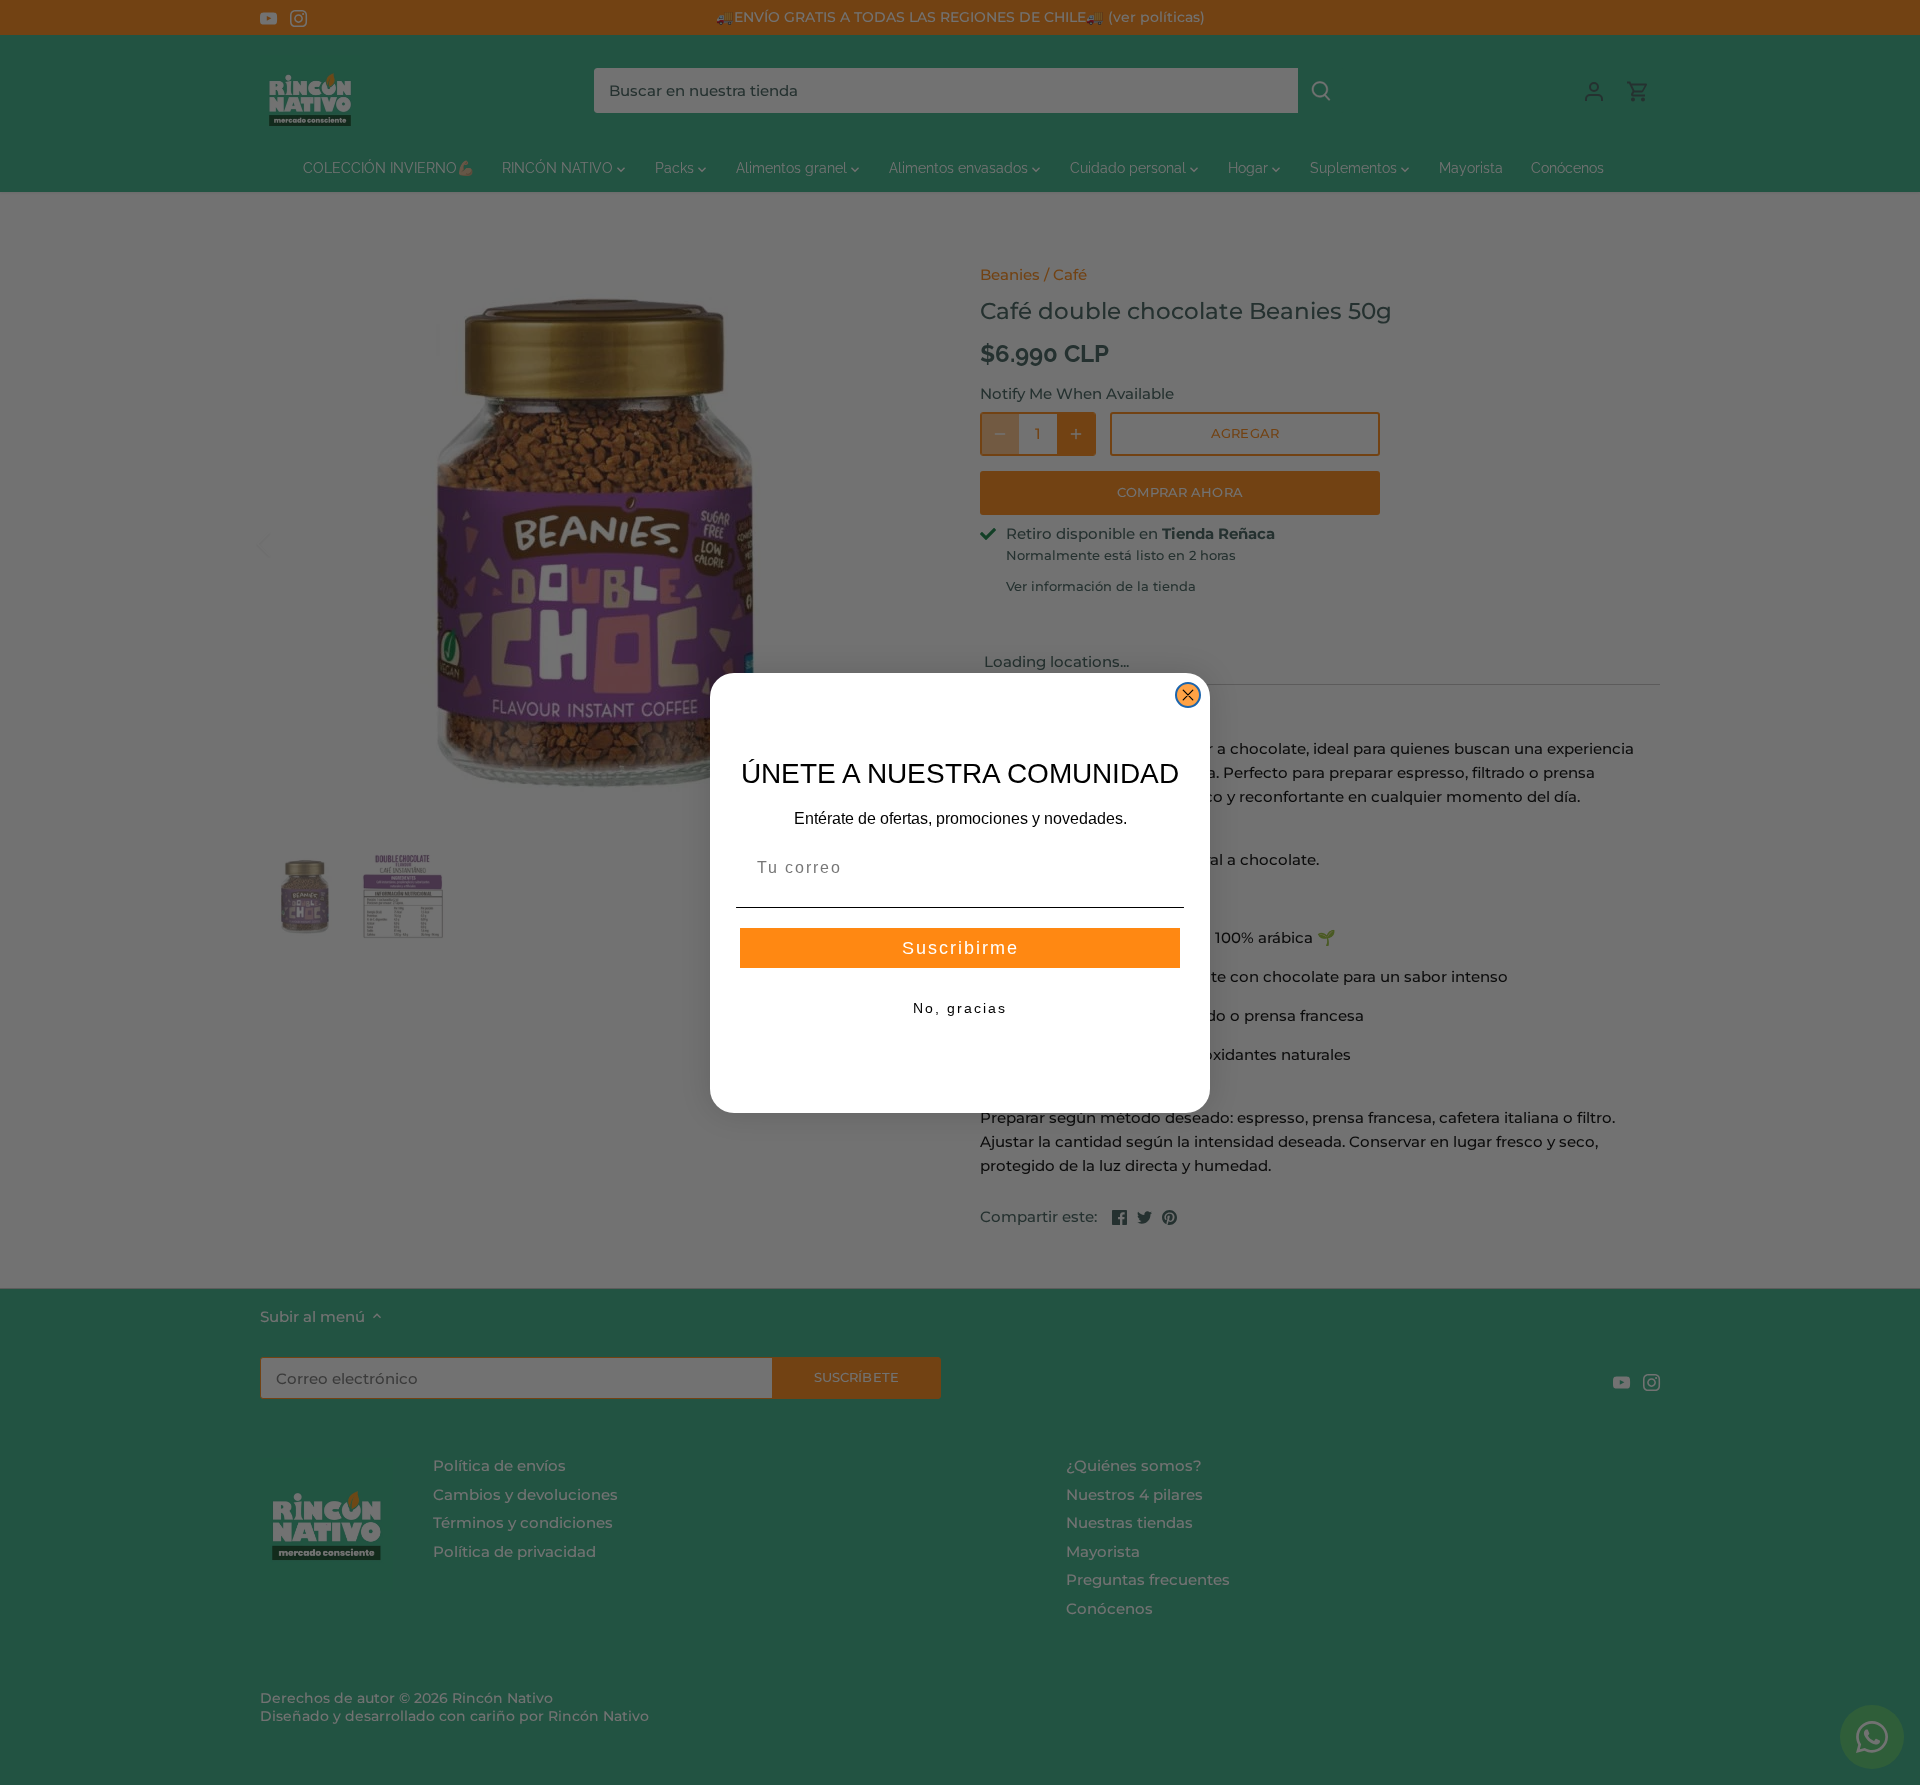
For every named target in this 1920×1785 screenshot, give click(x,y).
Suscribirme (960, 948)
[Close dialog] (1188, 695)
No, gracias (960, 1008)
